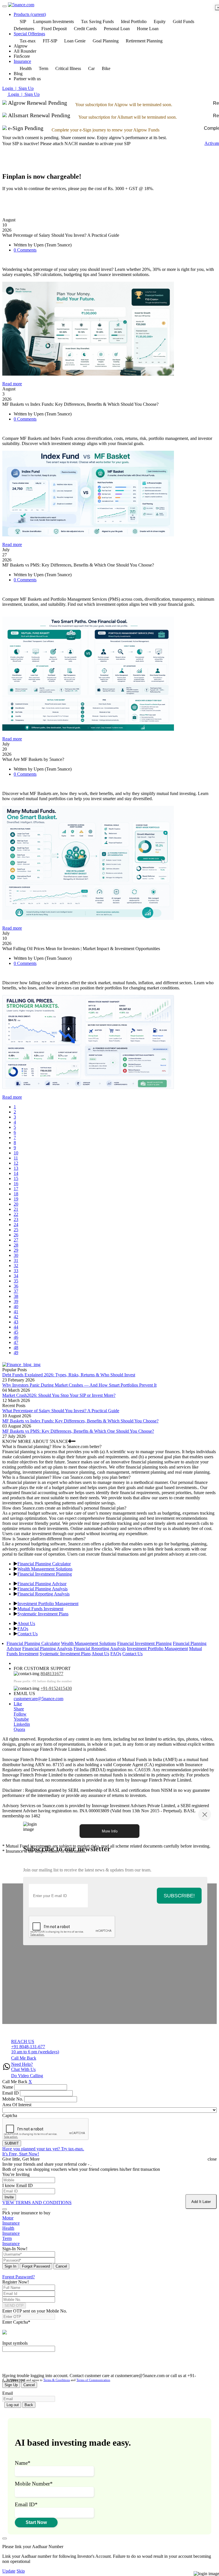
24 (16, 1225)
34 (16, 1276)
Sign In (10, 2266)
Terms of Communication (93, 2380)
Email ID (11, 2093)
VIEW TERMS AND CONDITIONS (37, 2203)
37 (16, 1291)
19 (16, 1199)
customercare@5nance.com (38, 1699)
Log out (13, 2405)
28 (16, 1245)
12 (16, 1163)
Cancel (61, 2266)
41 (16, 1312)
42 (16, 1317)
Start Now (36, 2522)
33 (16, 1271)
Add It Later (201, 2202)
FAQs (23, 1629)
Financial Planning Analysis (42, 1589)
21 (16, 1209)
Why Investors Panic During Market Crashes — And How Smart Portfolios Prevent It (79, 1385)
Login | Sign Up (18, 88)
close (212, 2159)
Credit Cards (85, 29)
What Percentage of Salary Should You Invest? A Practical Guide (61, 1411)
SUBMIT (12, 2143)
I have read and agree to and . (59, 2380)
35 (16, 1281)
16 (16, 1184)
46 (16, 1337)
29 (16, 1250)
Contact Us (28, 1634)
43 (16, 1322)
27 (16, 1240)
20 (16, 1204)
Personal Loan (117, 29)
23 (16, 1219)
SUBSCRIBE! (179, 1896)
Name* (23, 2463)
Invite (9, 2197)
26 (16, 1235)
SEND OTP (14, 2306)
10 (16, 1153)
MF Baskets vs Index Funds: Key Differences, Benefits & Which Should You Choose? (80, 1421)
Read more (12, 384)
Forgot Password (36, 2266)
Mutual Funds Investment (40, 1609)
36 (16, 1286)
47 (16, 1342)
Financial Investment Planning (45, 1574)
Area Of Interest (17, 2105)
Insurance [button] (22, 61)
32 (16, 1266)
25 (16, 1230)
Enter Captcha (16, 2322)
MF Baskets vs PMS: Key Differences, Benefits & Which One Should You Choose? (78, 1431)
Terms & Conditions (57, 2380)
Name (8, 2087)
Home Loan (148, 29)
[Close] (205, 1814)
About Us (26, 1623)
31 (16, 1260)
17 (16, 1189)
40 (16, 1306)
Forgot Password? (19, 2277)
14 (16, 1173)
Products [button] (30, 14)
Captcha (10, 2115)
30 (16, 1255)
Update (9, 2571)
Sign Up (11, 2385)
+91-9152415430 (56, 1688)
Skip (21, 2571)
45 (16, 1332)
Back (29, 2405)
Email (8, 2393)
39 (16, 1301)
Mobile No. (13, 2099)
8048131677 (52, 1674)
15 (16, 1178)
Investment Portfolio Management (48, 1604)
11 (16, 1158)
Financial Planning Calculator (44, 1564)
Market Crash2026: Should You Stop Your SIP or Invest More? (59, 1395)
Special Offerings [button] (29, 34)
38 (16, 1296)
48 (16, 1347)
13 (16, 1168)
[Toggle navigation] (5, 6)
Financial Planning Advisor (42, 1584)
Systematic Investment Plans (43, 1614)
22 (16, 1214)
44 (16, 1327)
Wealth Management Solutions (45, 1569)
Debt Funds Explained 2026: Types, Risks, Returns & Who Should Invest (69, 1375)
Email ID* (26, 2504)
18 (16, 1194)
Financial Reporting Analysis (43, 1594)
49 (16, 1353)
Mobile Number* (34, 2484)
